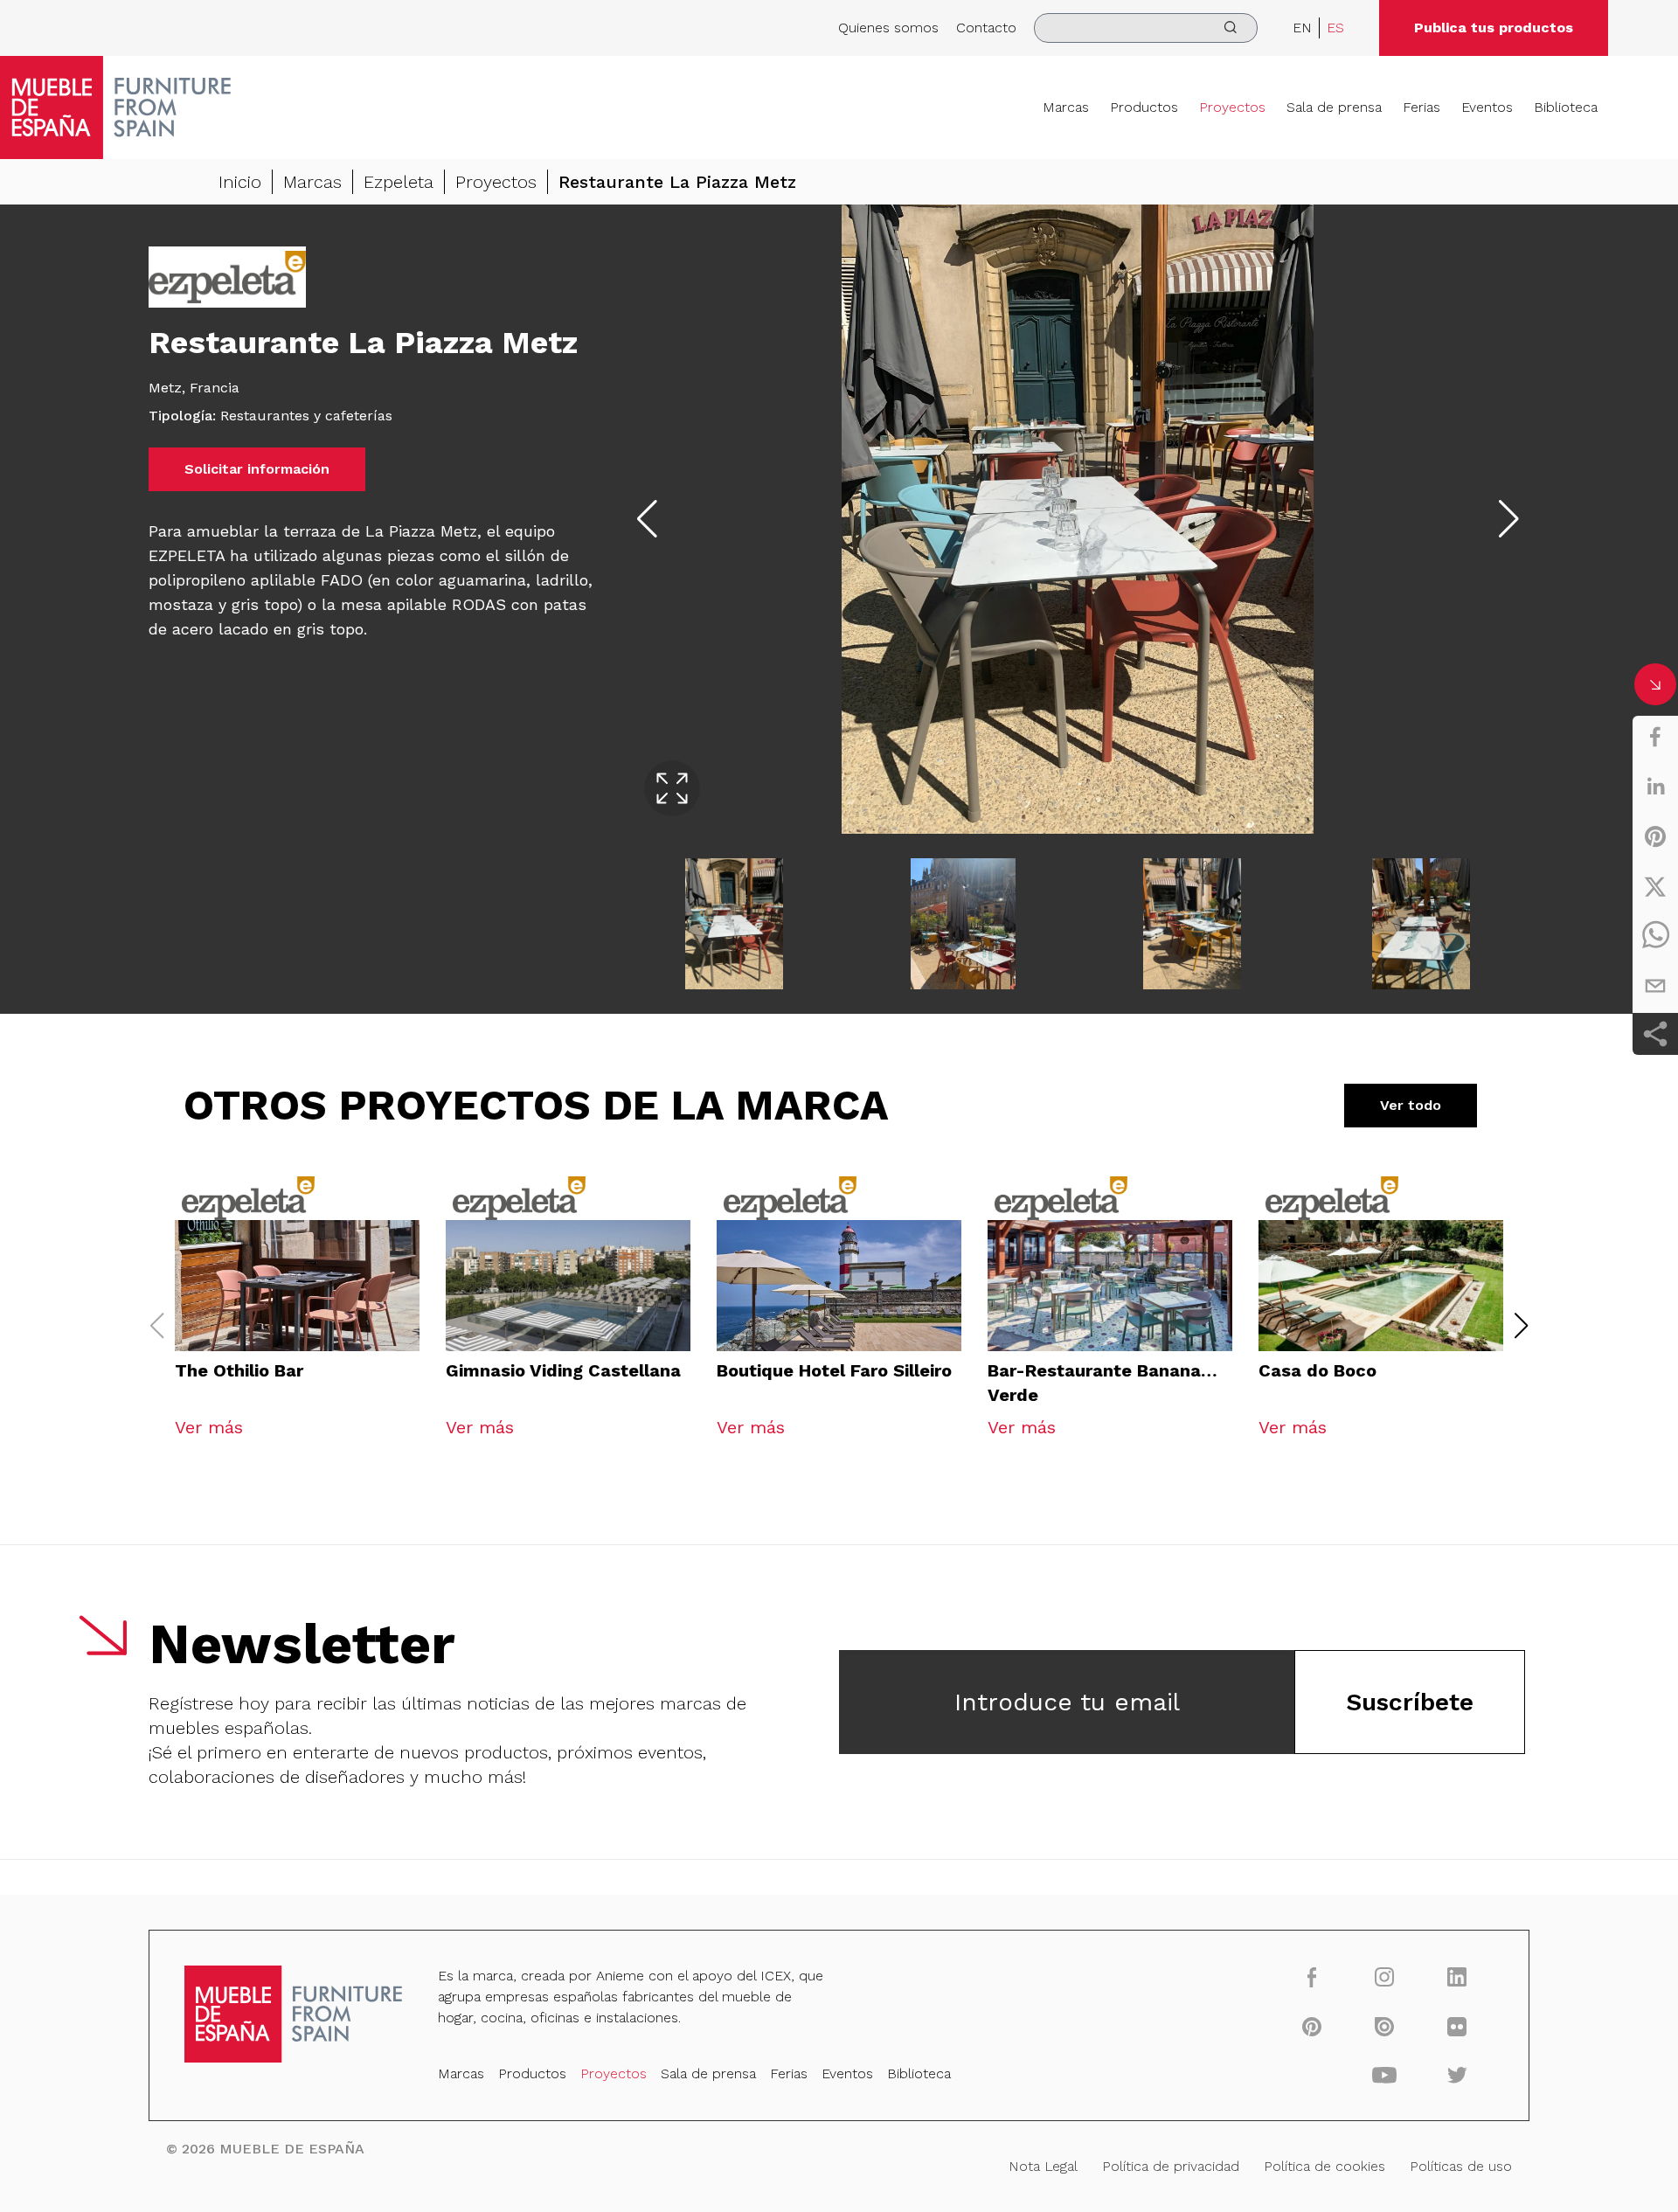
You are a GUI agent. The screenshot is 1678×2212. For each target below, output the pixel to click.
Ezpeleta (399, 182)
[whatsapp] (1655, 936)
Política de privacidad (1171, 2166)
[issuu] (1385, 2026)
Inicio (240, 182)
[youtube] (1385, 2075)
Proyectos (1232, 107)
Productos (1144, 107)
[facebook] (1655, 737)
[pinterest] (1655, 836)
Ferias (1421, 107)
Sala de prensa (1334, 107)
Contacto (986, 28)
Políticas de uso (1461, 2166)
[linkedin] (1655, 787)
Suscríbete (1410, 1702)
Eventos (1487, 107)
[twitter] (1655, 886)
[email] (1655, 986)
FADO (342, 580)
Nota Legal (1043, 2166)
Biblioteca (1566, 107)
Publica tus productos (1494, 28)
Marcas (1066, 107)
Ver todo (1411, 1105)
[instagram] (1385, 1976)
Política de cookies (1324, 2166)
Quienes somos (888, 28)
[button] (1522, 1326)
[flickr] (1457, 2026)
